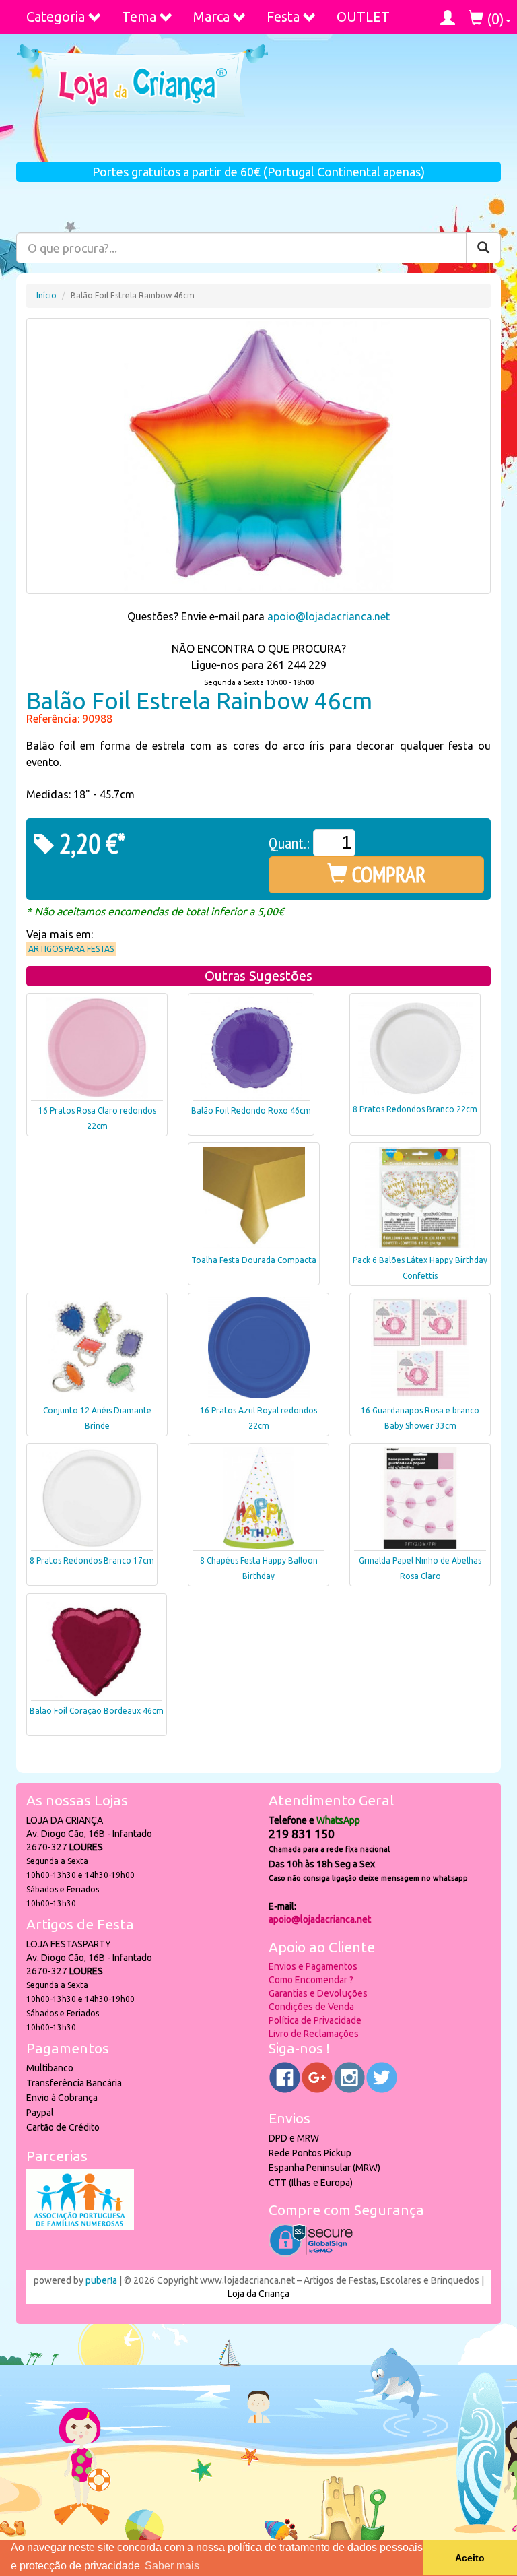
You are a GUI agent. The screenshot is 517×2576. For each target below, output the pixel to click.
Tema (139, 17)
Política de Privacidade (315, 2020)
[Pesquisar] (483, 248)
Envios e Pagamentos (313, 1966)
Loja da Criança (258, 2294)
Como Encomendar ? (311, 1980)
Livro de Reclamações (314, 2034)
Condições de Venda (311, 2007)
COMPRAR (387, 874)
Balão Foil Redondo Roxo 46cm (251, 1110)
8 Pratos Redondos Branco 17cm (92, 1560)
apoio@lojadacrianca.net (329, 616)
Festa (283, 17)
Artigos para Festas (71, 949)
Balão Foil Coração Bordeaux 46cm (97, 1711)
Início (46, 295)
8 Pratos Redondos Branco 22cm (415, 1109)
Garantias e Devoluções (318, 1993)
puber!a (101, 2280)
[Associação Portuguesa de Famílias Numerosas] (80, 2227)
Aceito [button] (470, 2558)
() (494, 19)
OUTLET (363, 17)
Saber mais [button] (172, 2566)
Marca (211, 17)
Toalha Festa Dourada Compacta (254, 1260)
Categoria (56, 17)
